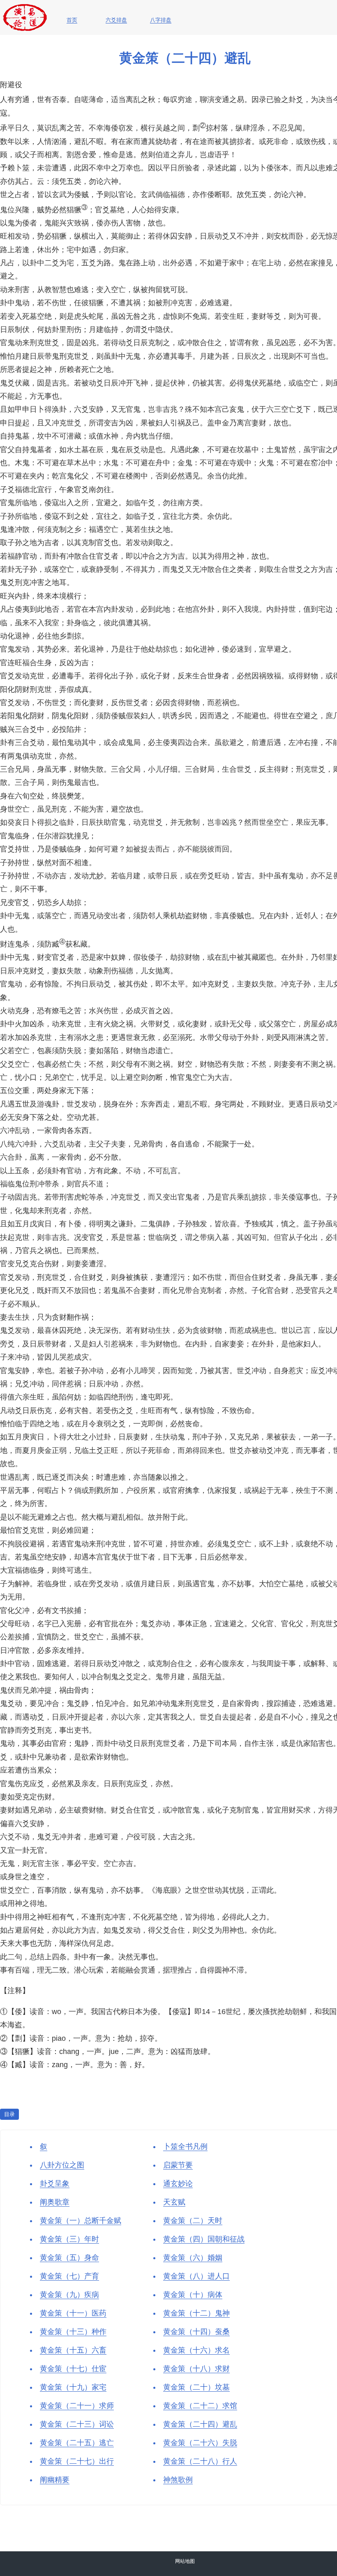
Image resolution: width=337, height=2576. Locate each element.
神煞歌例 (178, 2480)
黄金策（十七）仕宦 (73, 2369)
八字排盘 (161, 20)
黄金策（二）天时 (193, 2221)
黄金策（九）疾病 (69, 2295)
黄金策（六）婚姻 (193, 2258)
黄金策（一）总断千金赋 (81, 2221)
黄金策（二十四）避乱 (200, 2424)
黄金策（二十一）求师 (77, 2406)
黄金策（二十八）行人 (200, 2461)
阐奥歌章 (55, 2202)
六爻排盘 (116, 20)
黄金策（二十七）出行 (77, 2461)
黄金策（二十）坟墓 (196, 2387)
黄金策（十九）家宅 (73, 2387)
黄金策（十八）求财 (196, 2369)
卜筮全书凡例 (185, 2147)
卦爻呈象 (55, 2184)
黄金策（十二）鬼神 (196, 2313)
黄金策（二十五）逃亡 (77, 2443)
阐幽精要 (55, 2480)
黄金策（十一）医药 (73, 2313)
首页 (72, 20)
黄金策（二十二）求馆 (200, 2406)
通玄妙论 (178, 2184)
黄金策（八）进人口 (196, 2276)
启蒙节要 (178, 2165)
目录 (9, 2114)
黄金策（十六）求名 (196, 2350)
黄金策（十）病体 (193, 2295)
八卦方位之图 (62, 2165)
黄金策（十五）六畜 (73, 2350)
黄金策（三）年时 (69, 2239)
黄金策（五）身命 (69, 2258)
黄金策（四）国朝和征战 (204, 2239)
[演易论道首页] (25, 8)
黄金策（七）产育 (69, 2276)
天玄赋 (174, 2202)
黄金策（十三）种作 (73, 2332)
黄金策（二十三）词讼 (77, 2424)
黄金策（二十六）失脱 (200, 2443)
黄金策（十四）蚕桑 (196, 2332)
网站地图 (185, 2561)
